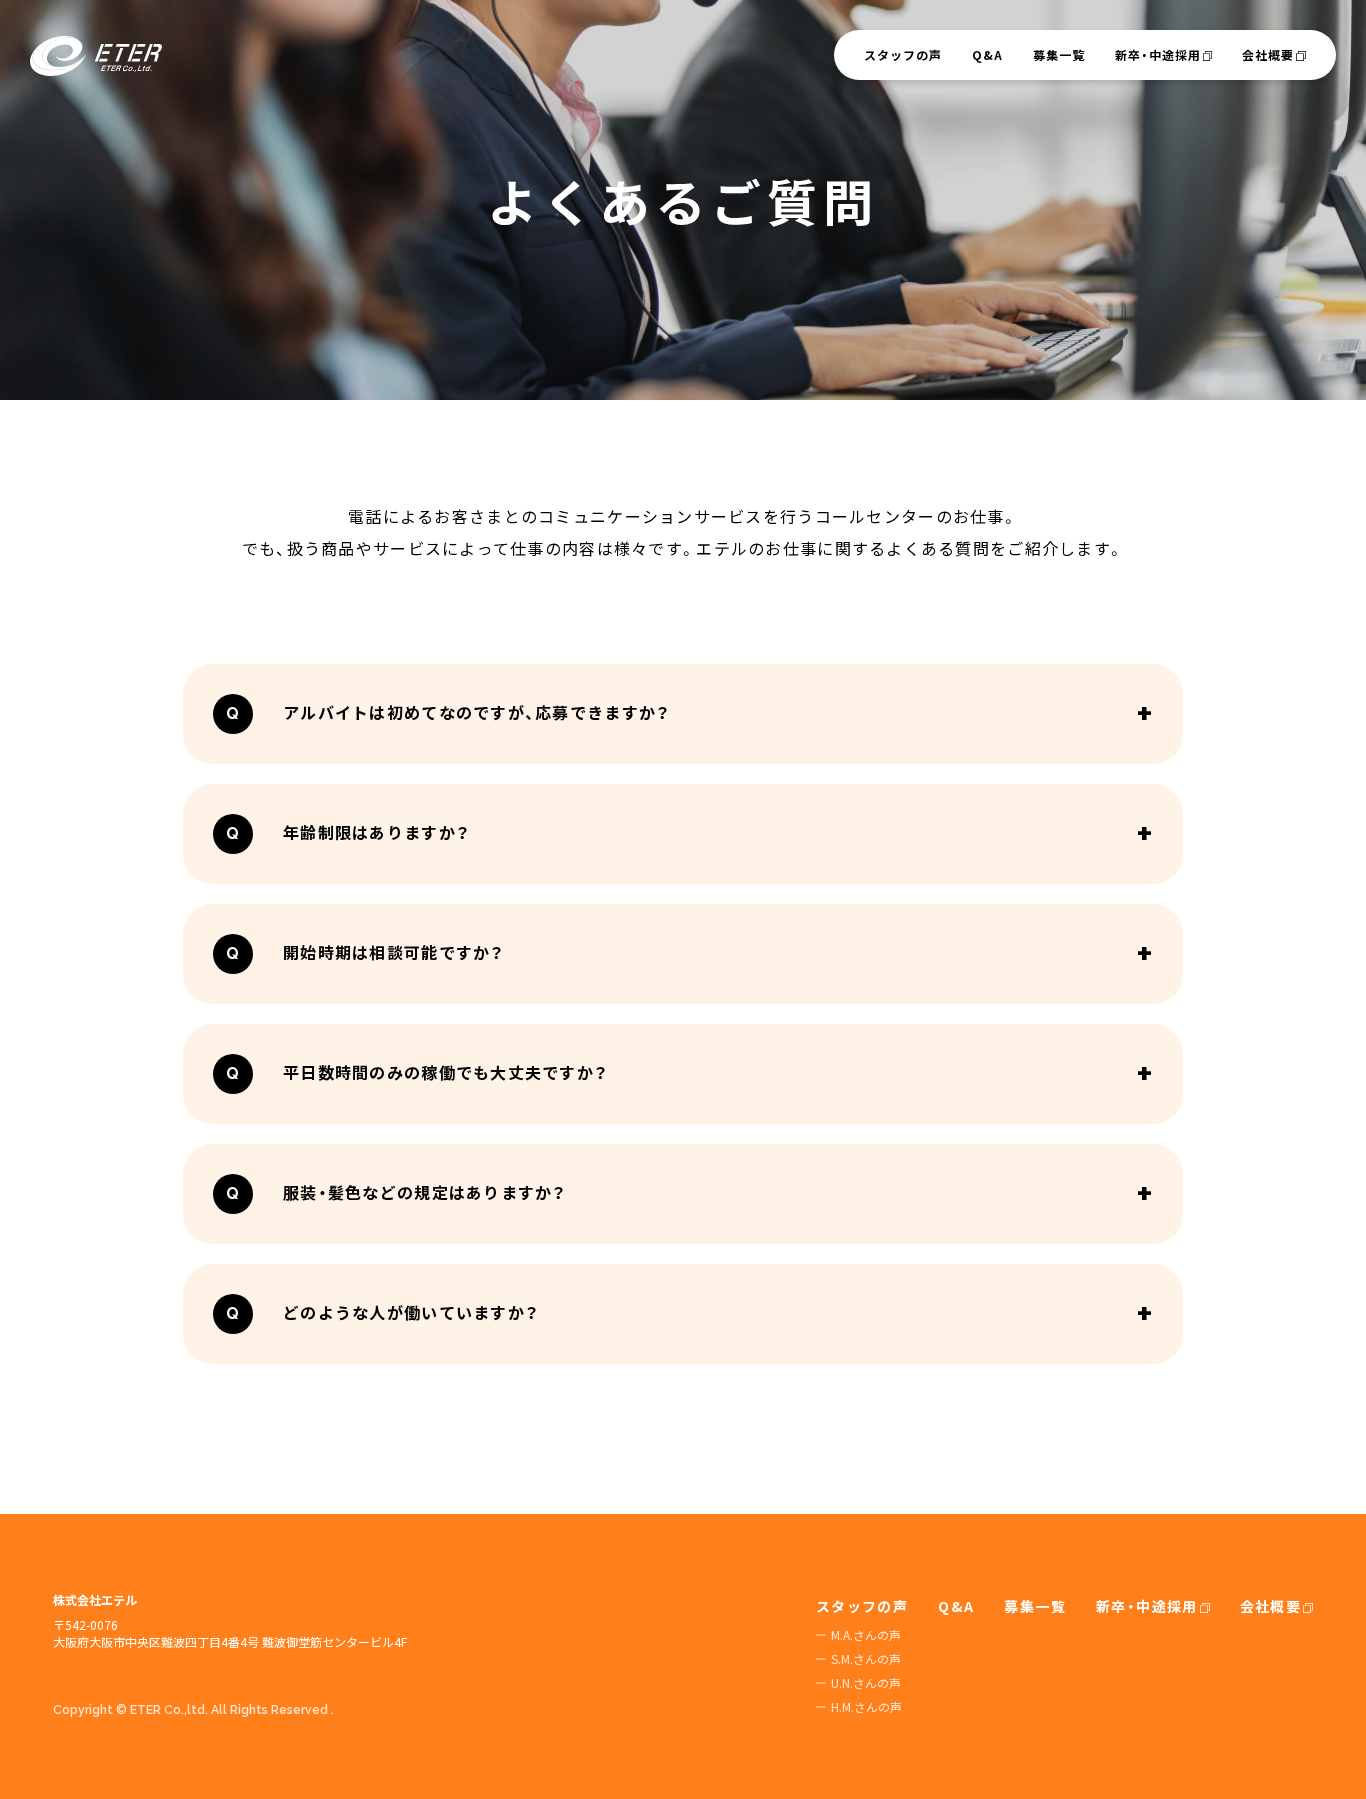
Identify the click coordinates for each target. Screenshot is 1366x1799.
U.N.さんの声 (866, 1682)
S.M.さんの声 (866, 1658)
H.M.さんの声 (866, 1706)
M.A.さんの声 (866, 1634)
